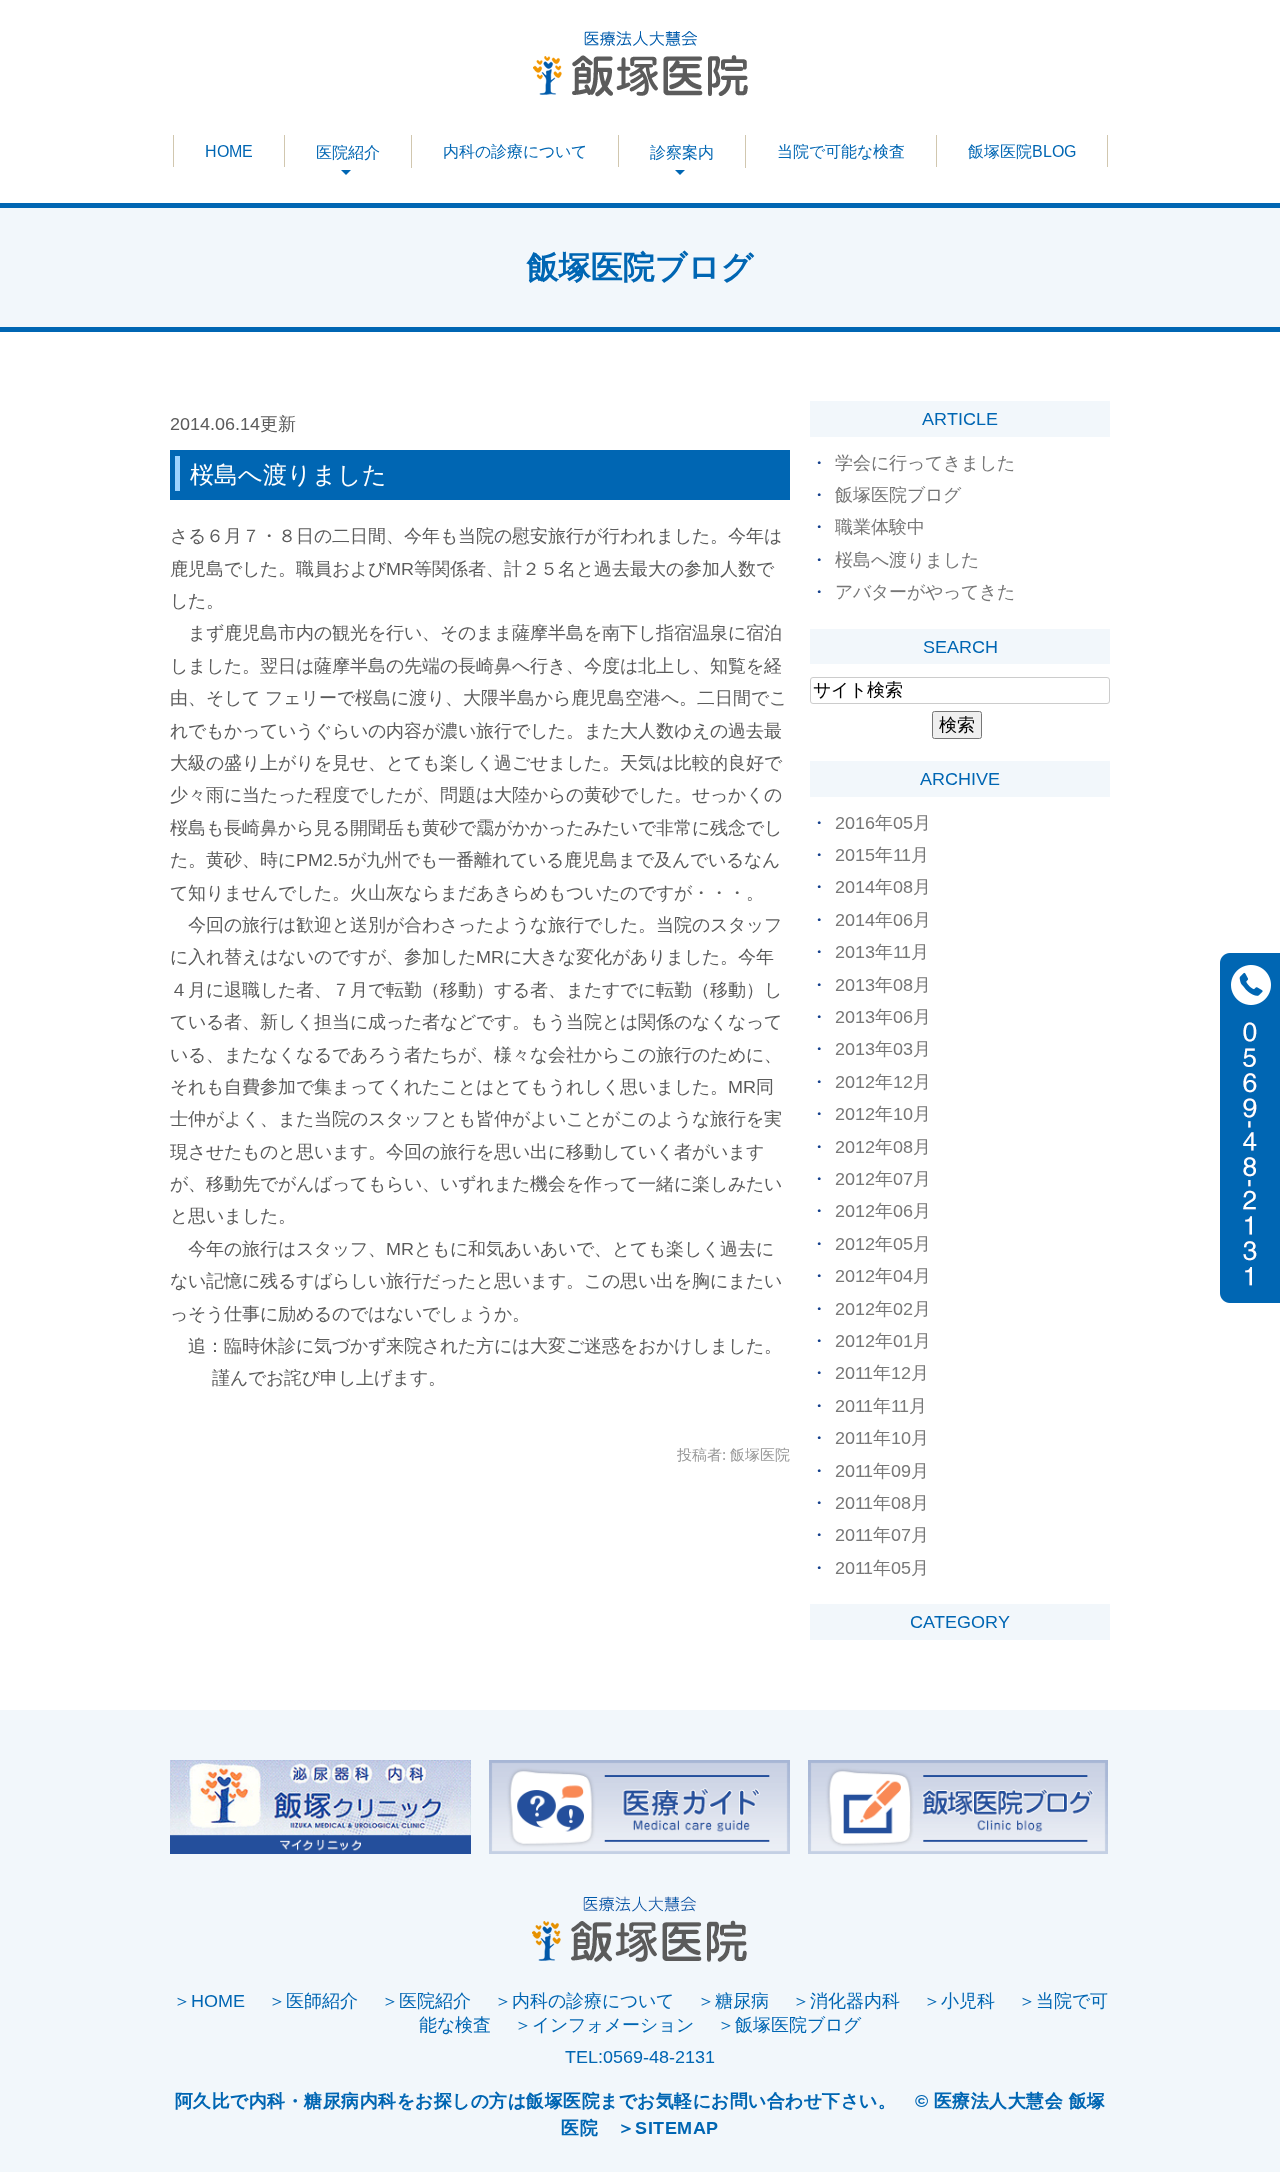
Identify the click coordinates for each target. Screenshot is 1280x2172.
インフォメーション (613, 2025)
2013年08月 (883, 985)
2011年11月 (881, 1406)
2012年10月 (883, 1114)
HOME (229, 151)
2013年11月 (882, 952)
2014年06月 (883, 920)
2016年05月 (883, 823)
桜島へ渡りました (288, 474)
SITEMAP (677, 2128)
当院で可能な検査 (841, 151)
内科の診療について (515, 151)
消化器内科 (855, 2001)
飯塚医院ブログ (898, 495)
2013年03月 (883, 1049)
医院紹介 (435, 2001)
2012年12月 (883, 1082)
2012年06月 (883, 1211)
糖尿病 (742, 2001)
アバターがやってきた (925, 592)
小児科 (968, 2001)
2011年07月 (882, 1535)
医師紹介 (322, 2001)
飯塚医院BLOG (1022, 151)
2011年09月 (882, 1471)
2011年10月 (882, 1438)
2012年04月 (883, 1276)
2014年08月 (883, 887)
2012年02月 (883, 1309)
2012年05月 (883, 1244)
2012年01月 (883, 1341)
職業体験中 (880, 527)
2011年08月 (882, 1503)
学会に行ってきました (925, 463)
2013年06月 (883, 1017)
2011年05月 (882, 1568)
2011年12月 (882, 1373)
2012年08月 (883, 1147)
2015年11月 (882, 855)
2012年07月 (883, 1179)
